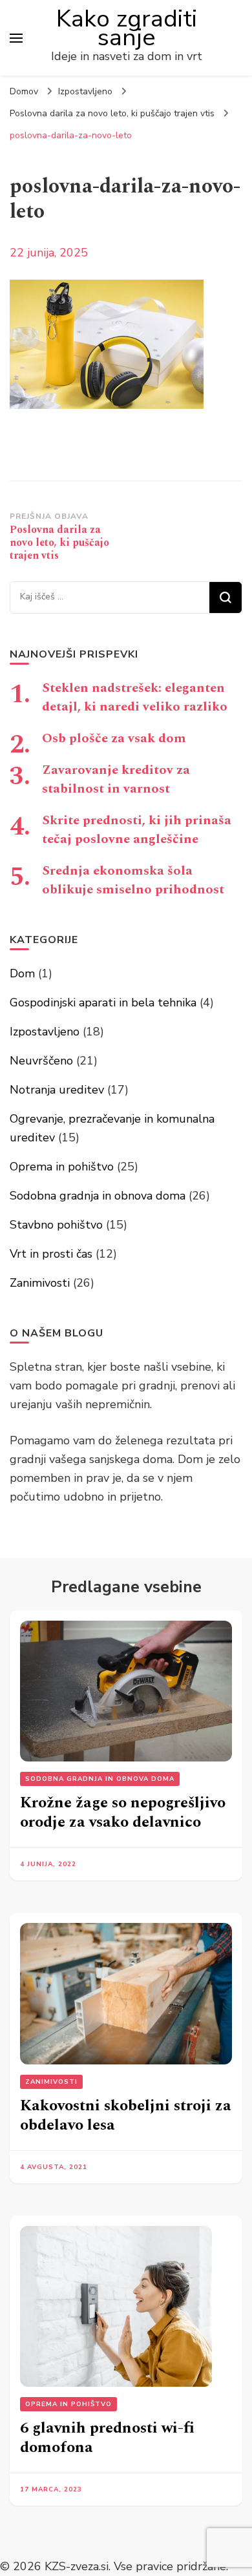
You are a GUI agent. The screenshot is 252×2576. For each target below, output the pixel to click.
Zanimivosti (40, 1283)
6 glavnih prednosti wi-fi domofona (107, 2438)
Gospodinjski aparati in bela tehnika (103, 1002)
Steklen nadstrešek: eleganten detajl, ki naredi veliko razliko (135, 697)
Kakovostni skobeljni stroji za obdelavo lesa (126, 2115)
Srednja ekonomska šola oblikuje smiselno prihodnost (133, 880)
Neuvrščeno (41, 1061)
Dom (22, 973)
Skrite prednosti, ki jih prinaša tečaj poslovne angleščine (137, 830)
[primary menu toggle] (16, 38)
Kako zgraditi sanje (127, 28)
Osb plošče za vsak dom (114, 738)
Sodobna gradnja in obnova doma (98, 1196)
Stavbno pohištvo (56, 1225)
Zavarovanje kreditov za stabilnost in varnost (116, 779)
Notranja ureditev (57, 1090)
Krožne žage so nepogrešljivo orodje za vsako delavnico (123, 1813)
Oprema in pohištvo (62, 1167)
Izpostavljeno (85, 91)
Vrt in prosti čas (51, 1254)
